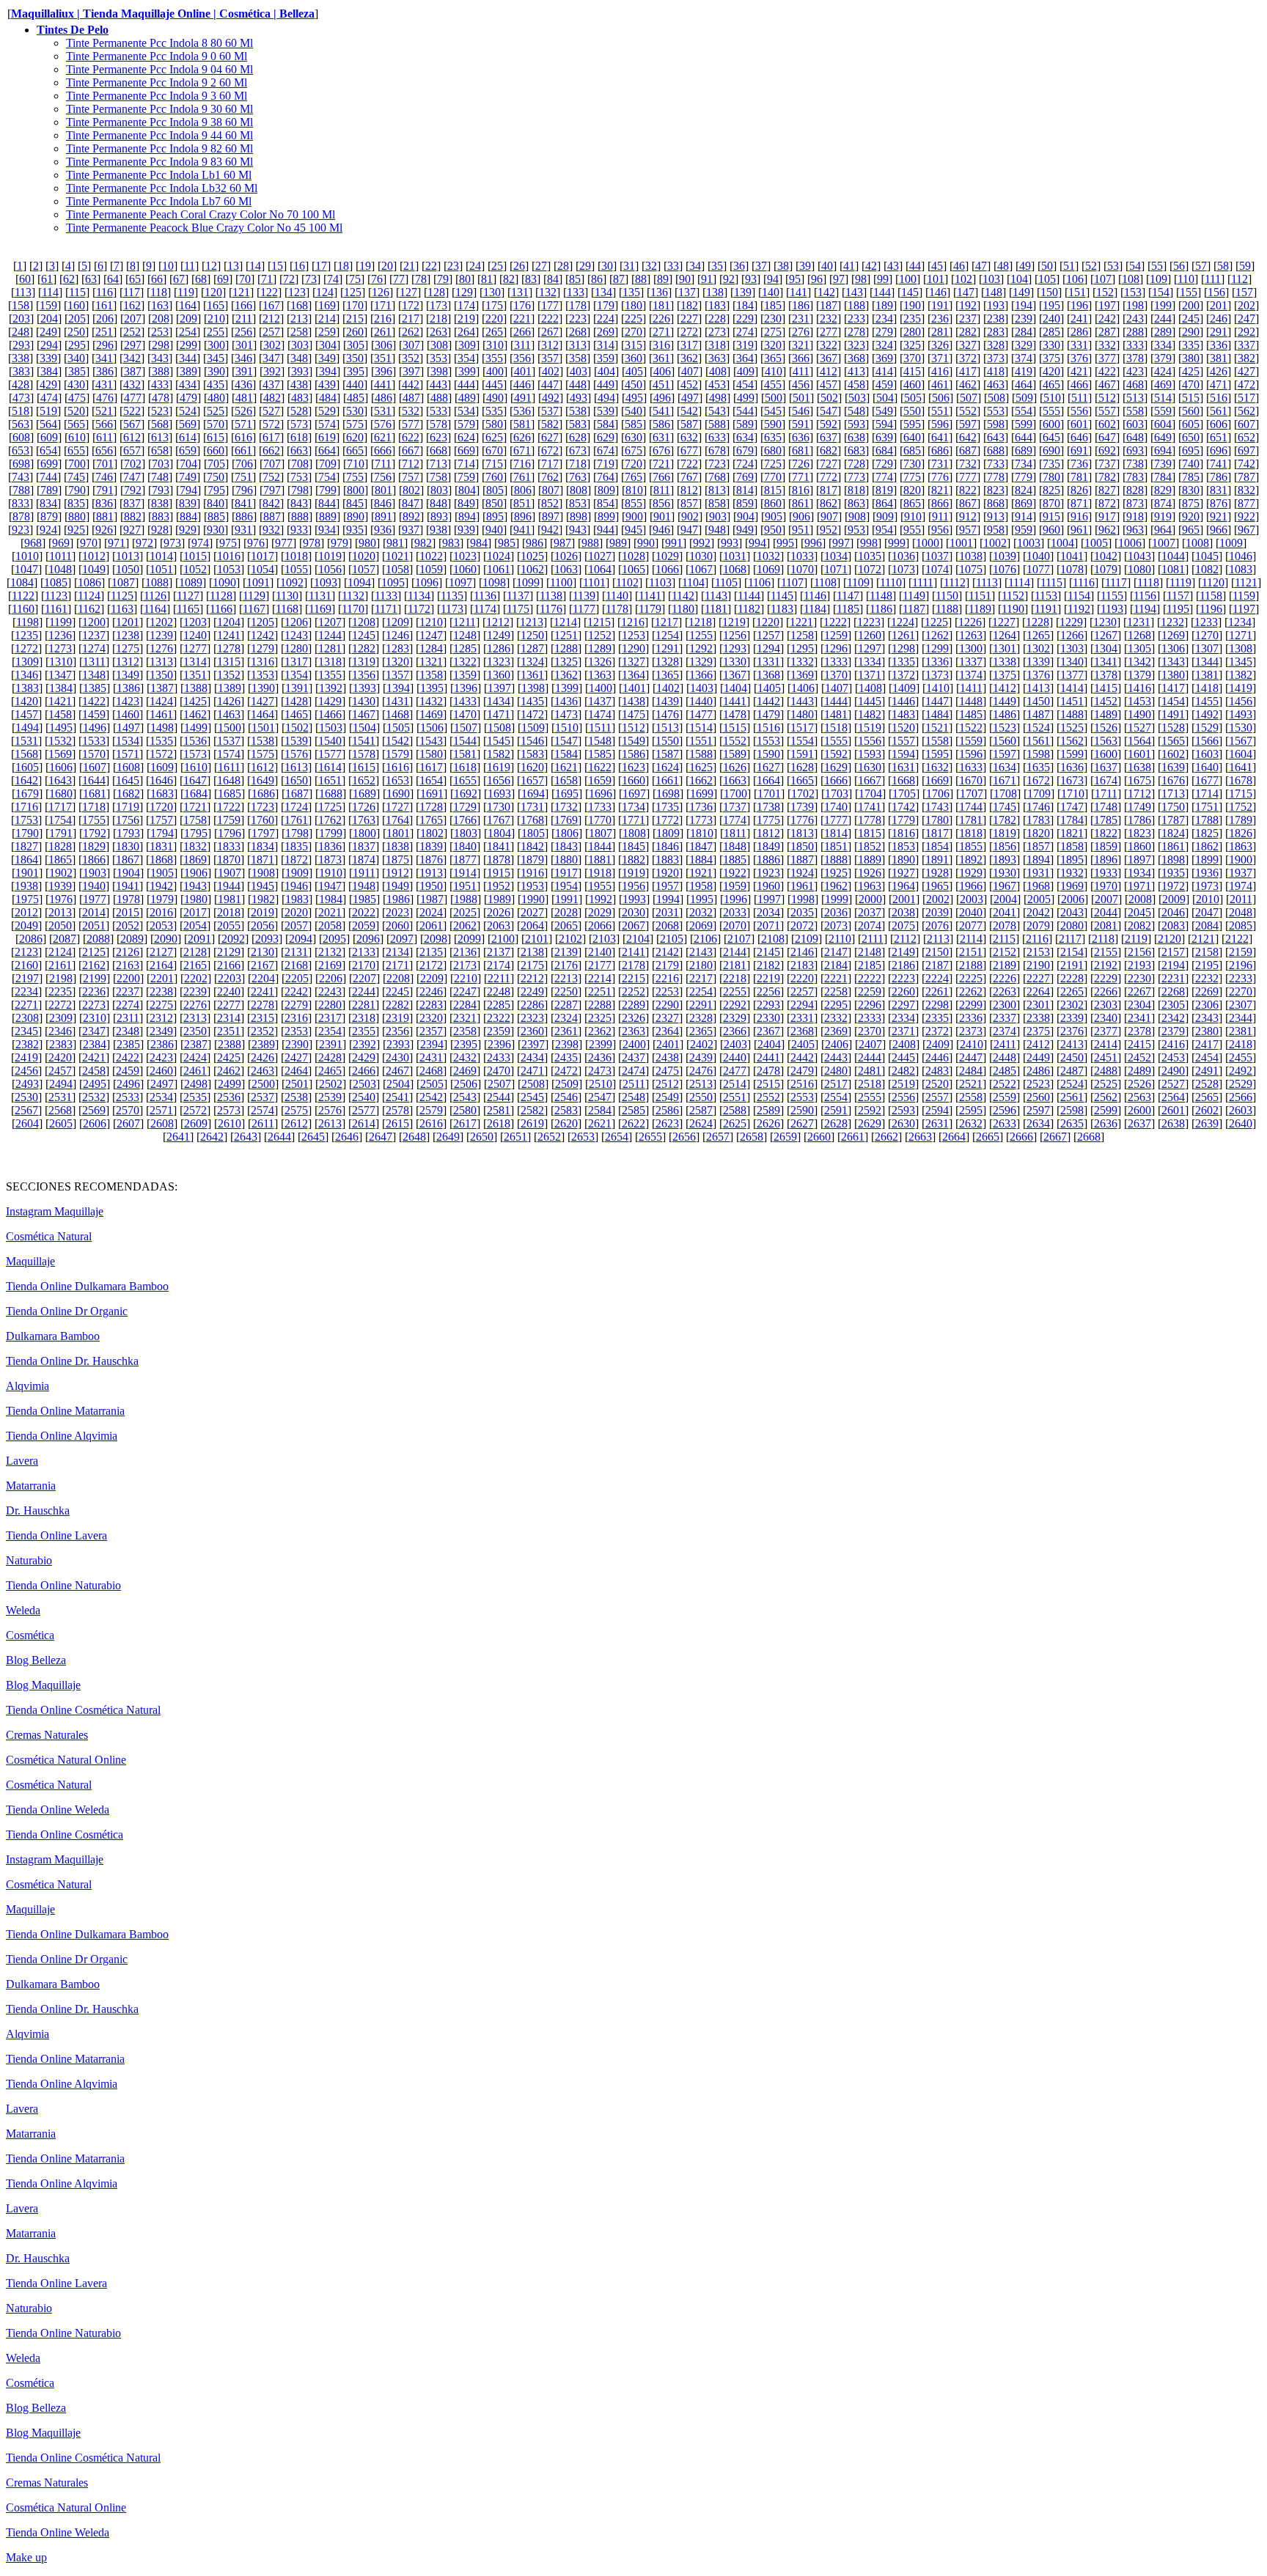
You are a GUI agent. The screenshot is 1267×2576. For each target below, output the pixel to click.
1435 (532, 701)
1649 (262, 780)
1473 (566, 714)
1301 (1005, 648)
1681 (95, 794)
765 (633, 477)
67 (179, 279)
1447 (937, 701)
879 (49, 516)
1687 (297, 794)
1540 (330, 741)
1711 (1106, 794)
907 (829, 516)
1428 (296, 701)
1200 (94, 622)
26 (519, 266)
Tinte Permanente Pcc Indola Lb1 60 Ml (159, 175)
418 (996, 371)
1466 (330, 714)
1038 (971, 556)
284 (1024, 332)
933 (299, 530)
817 (829, 490)
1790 (27, 833)
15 (277, 266)
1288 (566, 648)
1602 (1173, 754)
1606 (61, 767)
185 (773, 305)
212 (271, 319)
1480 (802, 714)
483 (300, 398)
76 (377, 279)
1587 (667, 754)
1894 (1038, 860)
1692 (466, 794)
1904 (128, 873)
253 (160, 332)
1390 (263, 688)
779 (1024, 477)
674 (606, 450)
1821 (1072, 833)
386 (105, 371)
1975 (27, 899)
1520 (903, 728)
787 (1246, 477)
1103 (660, 582)
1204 (229, 622)
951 (801, 530)
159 (48, 305)
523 (160, 411)
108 (1131, 279)
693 (1135, 450)
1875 (397, 860)
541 (661, 411)
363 (717, 358)
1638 (1139, 767)
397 (411, 371)
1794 (162, 833)
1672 (1038, 780)
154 (1161, 292)
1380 (1173, 675)
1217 (666, 622)
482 (272, 398)
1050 (128, 569)
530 (355, 411)
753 (299, 477)
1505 (398, 728)
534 (466, 411)
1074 (937, 569)
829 (1163, 490)
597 (968, 424)
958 (996, 530)
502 (829, 398)
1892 (971, 860)
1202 (161, 622)
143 (854, 292)
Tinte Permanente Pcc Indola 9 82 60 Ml (159, 148)
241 (1079, 319)
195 (1051, 305)
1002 (995, 543)
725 (773, 464)
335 (1191, 345)
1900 (1241, 860)
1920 (667, 873)
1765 (431, 820)
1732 (566, 807)
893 (439, 516)
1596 (971, 754)
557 (1107, 411)
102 (963, 279)
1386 (128, 688)
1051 (161, 569)
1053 (229, 569)
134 (603, 292)
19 (365, 266)
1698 (668, 794)
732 (968, 464)
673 (578, 450)
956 (940, 530)
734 (1024, 464)
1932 (1072, 873)
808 (579, 490)
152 (1105, 292)
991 (674, 543)
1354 (296, 675)
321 (801, 345)
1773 (701, 820)
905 (774, 516)
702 (133, 464)
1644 (94, 780)
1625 (701, 767)
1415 (1106, 688)
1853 (903, 846)
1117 (1116, 582)
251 (104, 332)
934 (327, 530)
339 (48, 358)
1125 (122, 596)
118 (159, 292)
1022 (431, 556)
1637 (1106, 767)
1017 (262, 556)
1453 (1139, 701)
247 (1246, 319)
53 (1113, 266)
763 (578, 477)
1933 (1106, 873)
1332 (802, 662)
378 (1135, 358)
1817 (937, 833)
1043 (1139, 556)
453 (717, 384)
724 (745, 464)
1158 (1211, 596)
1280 (296, 648)
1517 (802, 728)
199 (1163, 305)
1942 (161, 886)
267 (550, 332)
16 (299, 266)
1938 (26, 886)
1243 (296, 635)
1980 (196, 899)
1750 (1173, 807)
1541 (364, 741)
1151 (980, 596)
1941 (128, 886)
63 (91, 279)
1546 (532, 741)
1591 (802, 754)
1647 (195, 780)
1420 (26, 701)
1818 (971, 833)
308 (439, 345)
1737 (735, 807)
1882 (633, 860)
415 (912, 371)
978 (312, 543)
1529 (1207, 728)
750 (216, 477)
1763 (364, 820)
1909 (297, 873)
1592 (836, 754)
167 (271, 305)
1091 (258, 582)
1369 (802, 675)
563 (21, 424)
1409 (904, 688)
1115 (1051, 582)
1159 (1244, 596)
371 (940, 358)
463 (996, 384)
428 (21, 384)
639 (884, 437)
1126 (155, 596)
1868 (161, 860)
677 (689, 450)
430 (76, 384)
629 (606, 437)
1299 (937, 648)
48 (1003, 266)
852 (550, 503)
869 (1024, 503)
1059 (431, 569)
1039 (1005, 556)
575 (355, 424)
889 (328, 516)
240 (1051, 319)
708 (300, 464)
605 (1191, 424)
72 (289, 279)
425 (1191, 371)
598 (996, 424)
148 (994, 292)
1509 (533, 728)
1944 (229, 886)
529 (327, 411)
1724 (296, 807)
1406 (803, 688)
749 (188, 477)
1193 (1112, 609)
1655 (465, 780)
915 (1051, 516)
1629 (836, 767)
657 (132, 450)
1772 (667, 820)
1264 (1005, 635)
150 (1049, 292)
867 (968, 503)
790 (77, 490)
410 (774, 371)
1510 (567, 728)
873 (1135, 503)
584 (606, 424)
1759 (229, 820)
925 (76, 530)
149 (1021, 292)
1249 (499, 635)
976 (256, 543)
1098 (494, 582)
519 (48, 411)
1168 (287, 609)
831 (1219, 490)
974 (200, 543)
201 (1219, 305)
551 (940, 411)
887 (272, 516)
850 (494, 503)
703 (161, 464)
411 (801, 371)
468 (1135, 384)
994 (757, 543)
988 (590, 543)
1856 (1005, 846)
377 (1107, 358)
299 (188, 345)
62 (69, 279)
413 (856, 371)
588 (717, 424)
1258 (802, 635)
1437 (600, 701)
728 (856, 464)
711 (383, 464)
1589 (735, 754)
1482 (870, 714)
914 (1024, 516)
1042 (1106, 556)
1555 (836, 741)
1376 (1038, 675)
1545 (499, 741)
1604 (1241, 754)
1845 (633, 846)
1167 (254, 609)
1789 (1241, 820)
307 (411, 345)
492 (551, 398)
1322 (465, 662)
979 (339, 543)
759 (466, 477)
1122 (23, 596)
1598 (1038, 754)
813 (717, 490)
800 (356, 490)
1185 (848, 609)
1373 (937, 675)
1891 (937, 860)
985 (507, 543)
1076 (1005, 569)
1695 (567, 794)
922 (1246, 516)
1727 (397, 807)
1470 (465, 714)
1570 (94, 754)
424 (1163, 371)
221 (522, 319)
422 (1107, 371)
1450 (1038, 701)
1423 (128, 701)
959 (1024, 530)
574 (327, 424)
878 (21, 516)
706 (244, 464)
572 (271, 424)
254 (188, 332)
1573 (195, 754)
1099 (528, 582)
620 (355, 437)
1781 (971, 820)
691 (1079, 450)
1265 (1038, 635)
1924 (802, 873)
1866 (94, 860)
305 (356, 345)
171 (383, 305)
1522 (971, 728)
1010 (27, 556)
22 (431, 266)
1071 (836, 569)
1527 (1139, 728)
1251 (566, 635)
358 (578, 358)
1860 (1139, 846)
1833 (229, 846)
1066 (667, 569)
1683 (162, 794)
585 (633, 424)
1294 (768, 648)
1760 (262, 820)
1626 (735, 767)
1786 (1139, 820)
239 (1024, 319)
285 (1051, 332)
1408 (870, 688)
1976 (61, 899)
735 (1051, 464)
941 (522, 530)
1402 (668, 688)
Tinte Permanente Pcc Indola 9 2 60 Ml (157, 82)
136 (659, 292)
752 (271, 477)
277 (829, 332)
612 (132, 437)
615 (216, 437)
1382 (1241, 675)
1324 (532, 662)
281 (940, 332)
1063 (566, 569)
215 (355, 319)
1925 (836, 873)
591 (801, 424)
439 (327, 384)
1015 (195, 556)
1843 (566, 846)
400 (495, 371)
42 (871, 266)
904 (746, 516)
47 (981, 266)
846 (383, 503)
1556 (870, 741)
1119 (1180, 582)
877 (1246, 503)
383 (21, 371)
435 (216, 384)
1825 (1207, 833)
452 (689, 384)
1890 (903, 860)
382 (1246, 358)
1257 (768, 635)
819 (884, 490)
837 (132, 503)
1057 (364, 569)
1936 (1207, 873)
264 (466, 332)
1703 (837, 794)
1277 (195, 648)
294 (49, 345)
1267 (1106, 635)
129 (464, 292)
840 (216, 503)
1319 (364, 662)
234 (884, 319)
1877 (465, 860)
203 (21, 319)
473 (21, 398)
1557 (903, 741)
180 (633, 305)
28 (563, 266)
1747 (1072, 807)
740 (1191, 464)
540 (633, 411)
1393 (364, 688)
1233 (1206, 622)
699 (49, 464)
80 (465, 279)
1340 (1072, 662)
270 (633, 332)
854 (606, 503)
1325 (566, 662)
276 (801, 332)
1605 (27, 767)
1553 (768, 741)
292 (1246, 332)
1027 (600, 556)
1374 (971, 675)
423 (1135, 371)
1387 (162, 688)
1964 (903, 886)
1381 (1207, 675)
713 (438, 464)
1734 (633, 807)
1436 (566, 701)
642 (968, 437)
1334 (870, 662)
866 (940, 503)
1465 (296, 714)
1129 (254, 596)
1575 (262, 754)
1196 (1211, 609)
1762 (330, 820)
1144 (749, 596)
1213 (532, 622)
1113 (987, 582)
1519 (870, 728)
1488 (1072, 714)
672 (550, 450)
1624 (667, 767)
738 (1135, 464)
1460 (128, 714)
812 (689, 490)
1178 (617, 609)
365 (773, 358)
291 (1219, 332)
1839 (431, 846)
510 (1052, 398)
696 (1219, 450)
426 (1219, 371)
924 (48, 530)
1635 (1038, 767)
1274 (94, 648)
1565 (1173, 741)
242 (1107, 319)
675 (633, 450)
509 (1024, 398)
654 (48, 450)
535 (494, 411)
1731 (532, 807)
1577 (330, 754)
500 (774, 398)
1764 (397, 820)
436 (243, 384)
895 (495, 516)
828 (1135, 490)
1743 (937, 807)
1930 (1005, 873)
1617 (431, 767)
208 (161, 319)
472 (1246, 384)
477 (133, 398)
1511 (600, 728)
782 (1107, 477)
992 (702, 543)
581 (522, 424)
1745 (1005, 807)
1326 (600, 662)
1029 (667, 556)
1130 (287, 596)
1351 (195, 675)
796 (244, 490)
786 (1219, 477)
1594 (903, 754)
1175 (518, 609)
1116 (1084, 582)
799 (328, 490)
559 (1163, 411)
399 (467, 371)
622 (411, 437)
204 (49, 319)
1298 (903, 648)
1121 (1246, 582)
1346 (26, 675)
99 (883, 279)
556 (1079, 411)
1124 (89, 596)
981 (395, 543)
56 (1179, 266)
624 (466, 437)
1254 (667, 635)
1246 (397, 635)
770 (773, 477)
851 (522, 503)
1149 (914, 596)
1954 (566, 886)
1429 (330, 701)
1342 (1139, 662)
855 (633, 503)
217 (411, 319)
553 (996, 411)
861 (801, 503)
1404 (735, 688)
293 (21, 345)
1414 (1072, 688)
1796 (229, 833)
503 (857, 398)
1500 (229, 728)
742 (1246, 464)
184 (745, 305)
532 (411, 411)
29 (585, 266)
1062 (532, 569)
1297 (870, 648)
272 (689, 332)
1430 (364, 701)
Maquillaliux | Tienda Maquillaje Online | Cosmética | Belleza (163, 14)
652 (1246, 437)
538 (578, 411)
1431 (397, 701)
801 (383, 490)
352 (411, 358)
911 (940, 516)
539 (606, 411)
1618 (465, 767)
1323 (499, 662)
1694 (533, 794)
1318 (330, 662)
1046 (1241, 556)
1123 (56, 596)
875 (1191, 503)
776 (940, 477)
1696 (601, 794)
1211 (464, 622)
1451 (1072, 701)
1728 (431, 807)
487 (411, 398)
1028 (633, 556)
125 (353, 292)
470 (1191, 384)
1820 (1038, 833)
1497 (128, 728)
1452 (1106, 701)
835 (76, 503)
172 (411, 305)
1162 (89, 609)
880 (77, 516)
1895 (1072, 860)
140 (771, 292)
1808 (634, 833)
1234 (1240, 622)
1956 (633, 886)
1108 (825, 582)
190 (912, 305)
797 (272, 490)
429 (48, 384)
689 (1024, 450)
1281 (330, 648)
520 (76, 411)
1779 (903, 820)
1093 (326, 582)
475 (77, 398)
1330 (735, 662)
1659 (600, 780)
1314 (195, 662)
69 (223, 279)
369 (884, 358)
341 (104, 358)
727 (829, 464)
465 (1051, 384)
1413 (1038, 688)
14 (255, 266)
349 (327, 358)
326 (940, 345)
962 (1107, 530)
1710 (1073, 794)
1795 (196, 833)
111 (1213, 279)
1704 (870, 794)
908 (857, 516)
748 (160, 477)
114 (50, 292)
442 (411, 384)
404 (606, 371)
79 (443, 279)
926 (104, 530)
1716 (26, 807)
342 (132, 358)
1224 (903, 622)
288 (1135, 332)
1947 (330, 886)
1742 (903, 807)
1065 (633, 569)
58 (1223, 266)
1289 (600, 648)
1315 (229, 662)
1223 (869, 622)
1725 (330, 807)
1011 (60, 556)
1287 (532, 648)
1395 (432, 688)
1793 (128, 833)
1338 (1005, 662)
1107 (792, 582)
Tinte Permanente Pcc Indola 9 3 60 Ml (157, 96)
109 (1158, 279)
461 (940, 384)
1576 (296, 754)
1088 (157, 582)
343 (160, 358)
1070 (802, 569)
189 (884, 305)
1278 (229, 648)
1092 (292, 582)
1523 (1005, 728)
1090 (224, 582)
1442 (768, 701)
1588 (701, 754)
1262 (937, 635)
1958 (701, 886)
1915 (499, 873)
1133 (386, 596)
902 (690, 516)
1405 (769, 688)
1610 (196, 767)
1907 (229, 873)
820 (912, 490)
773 (856, 477)
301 (244, 345)
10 (168, 266)
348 (299, 358)
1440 (701, 701)
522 (132, 411)
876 (1219, 503)
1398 (533, 688)
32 (651, 266)
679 (745, 450)
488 (439, 398)
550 (912, 411)
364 (745, 358)
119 (186, 292)
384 (49, 371)
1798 (297, 833)
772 (829, 477)
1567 (1241, 741)
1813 (802, 833)
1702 (803, 794)
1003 (1029, 543)
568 (160, 424)
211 (244, 319)
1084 (22, 582)
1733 (600, 807)
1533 (94, 741)
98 (861, 279)
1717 (60, 807)
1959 (735, 886)
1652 (364, 780)
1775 (768, 820)
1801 (398, 833)
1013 (128, 556)
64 (113, 279)
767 (689, 477)
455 (773, 384)
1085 (56, 582)
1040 (1038, 556)
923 (21, 530)
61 (47, 279)
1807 (601, 833)
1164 (155, 609)
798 (300, 490)
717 (550, 464)
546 (801, 411)
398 (439, 371)
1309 (27, 662)
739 (1163, 464)
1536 (195, 741)
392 (272, 371)
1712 (1139, 794)
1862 (1207, 846)
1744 (971, 807)
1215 (599, 622)
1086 (89, 582)
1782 (1005, 820)
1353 (262, 675)
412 (829, 371)
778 (996, 477)
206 (105, 319)
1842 (532, 846)
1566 (1207, 741)
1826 (1241, 833)
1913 (431, 873)
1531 (26, 741)
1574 (229, 754)
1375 (1005, 675)
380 (1191, 358)
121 (241, 292)
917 (1107, 516)
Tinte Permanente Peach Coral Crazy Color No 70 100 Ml (201, 214)
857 (689, 503)
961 (1079, 530)
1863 (1241, 846)
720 (633, 464)
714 (466, 464)
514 (1163, 398)
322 (829, 345)
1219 (734, 622)
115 (77, 292)
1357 (397, 675)
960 (1051, 530)
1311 (94, 662)
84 (553, 279)
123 (297, 292)
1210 (431, 622)
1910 (331, 873)
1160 (23, 609)
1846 (667, 846)
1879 (532, 860)
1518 (836, 728)
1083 (1241, 569)
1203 (195, 622)
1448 (971, 701)
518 (21, 411)
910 (913, 516)
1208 (364, 622)
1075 (971, 569)
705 (216, 464)
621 (383, 437)
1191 (1046, 609)
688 (996, 450)
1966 (971, 886)
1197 (1244, 609)
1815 (870, 833)
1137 (518, 596)
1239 (161, 635)
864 (884, 503)
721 (661, 464)
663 (299, 450)
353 (438, 358)
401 (523, 371)
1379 (1139, 675)
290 (1191, 332)
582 (550, 424)
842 (271, 503)
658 (160, 450)
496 (662, 398)
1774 (735, 820)
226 (661, 319)
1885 (735, 860)
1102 (627, 582)
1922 (735, 873)
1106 (759, 582)
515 (1191, 398)
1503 (331, 728)
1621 (566, 767)
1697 (634, 794)
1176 (551, 609)
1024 (499, 556)
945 (633, 530)
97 (839, 279)
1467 (364, 714)
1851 (836, 846)
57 (1201, 266)
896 (523, 516)
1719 (128, 807)
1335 (903, 662)
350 (355, 358)
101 (936, 279)
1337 (971, 662)
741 (1219, 464)
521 (104, 411)
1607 (95, 767)
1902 (61, 873)
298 (161, 345)
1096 (427, 582)
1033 (802, 556)
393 (300, 371)
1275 (128, 648)
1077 (1038, 569)
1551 (701, 741)
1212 (498, 622)
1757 (161, 820)
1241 (229, 635)
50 (1047, 266)
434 (188, 384)
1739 (802, 807)
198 (1135, 305)
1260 (870, 635)
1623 (633, 767)
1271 (1241, 635)
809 (606, 490)
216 (383, 319)
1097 (460, 582)
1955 (600, 886)
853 (578, 503)
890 (356, 516)
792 (133, 490)
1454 (1173, 701)
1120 (1213, 582)
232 (829, 319)
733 (996, 464)
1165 (188, 609)
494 (606, 398)
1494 (27, 728)
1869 (195, 860)
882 (133, 516)
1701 (769, 794)
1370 (836, 675)
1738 (768, 807)
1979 (162, 899)
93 (751, 279)
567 (132, 424)
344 (188, 358)
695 (1191, 450)
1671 (1005, 780)
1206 (296, 622)
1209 (397, 622)
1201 (128, 622)
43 (893, 266)
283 (996, 332)
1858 (1072, 846)
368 (856, 358)
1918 (600, 873)
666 (383, 450)
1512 (633, 728)
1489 (1106, 714)
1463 (229, 714)
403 (579, 371)
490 (495, 398)
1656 (499, 780)
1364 (633, 675)
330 (1051, 345)
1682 (128, 794)
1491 (1173, 714)
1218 (700, 622)
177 (550, 305)
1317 (296, 662)
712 (411, 464)
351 (383, 358)
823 (996, 490)
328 (996, 345)
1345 (1241, 662)
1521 (937, 728)
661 (243, 450)
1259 (836, 635)
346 (243, 358)
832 (1246, 490)
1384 (61, 688)
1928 (937, 873)
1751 (1207, 807)
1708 (1005, 794)
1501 (263, 728)
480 (216, 398)
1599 (1072, 754)
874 (1163, 503)
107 (1103, 279)
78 (421, 279)
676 (661, 450)
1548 (600, 741)
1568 (26, 754)
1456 (1241, 701)
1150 (947, 596)
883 (161, 516)
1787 (1173, 820)
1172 (419, 609)
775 (912, 477)
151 (1077, 292)
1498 (162, 728)
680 (773, 450)
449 (606, 384)
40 (827, 266)
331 (1079, 345)
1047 (26, 569)
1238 (128, 635)
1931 (1038, 873)
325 (912, 345)
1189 (980, 609)
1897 (1139, 860)
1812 (768, 833)
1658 (566, 780)
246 (1219, 319)
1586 (633, 754)
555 (1051, 411)
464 (1024, 384)
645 (1051, 437)
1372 (903, 675)
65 (135, 279)
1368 (768, 675)
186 (801, 305)
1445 (870, 701)
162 (132, 305)
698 (21, 464)
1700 (735, 794)
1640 (1207, 767)
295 (77, 345)
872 (1107, 503)
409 (746, 371)
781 (1079, 477)
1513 (667, 728)
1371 (870, 675)
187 (829, 305)
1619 (499, 767)
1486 (1005, 714)
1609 (162, 767)
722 (689, 464)
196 (1079, 305)
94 (773, 279)
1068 (735, 569)
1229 (1071, 622)
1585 (600, 754)
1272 (26, 648)
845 (355, 503)
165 (216, 305)
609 (49, 437)
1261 (903, 635)
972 (144, 543)
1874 (364, 860)
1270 (1207, 635)
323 (856, 345)
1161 (56, 609)
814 (745, 490)
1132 (353, 596)
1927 (903, 873)
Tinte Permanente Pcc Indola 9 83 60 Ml (159, 162)
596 (940, 424)
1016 (229, 556)
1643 (60, 780)
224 (606, 319)
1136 (485, 596)
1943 (195, 886)
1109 (858, 582)
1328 (667, 662)
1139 (584, 596)
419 (1024, 371)
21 (409, 266)
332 (1107, 345)
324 (884, 345)
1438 (633, 701)
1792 (95, 833)
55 (1157, 266)
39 (805, 266)
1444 (836, 701)
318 (717, 345)
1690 (398, 794)
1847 (701, 846)
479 (188, 398)
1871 (262, 860)
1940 (94, 886)
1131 (320, 596)
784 (1163, 477)
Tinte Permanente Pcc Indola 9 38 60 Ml (159, 122)
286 (1079, 332)
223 (578, 319)
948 (717, 530)
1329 (701, 662)
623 (438, 437)
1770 (600, 820)
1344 (1207, 662)
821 (940, 490)
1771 (633, 820)
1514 (701, 728)
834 (48, 503)
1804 (499, 833)
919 (1163, 516)
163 (160, 305)
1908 (263, 873)
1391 (297, 688)
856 (661, 503)
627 (550, 437)
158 (21, 305)
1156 (1145, 596)
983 (451, 543)
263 (438, 332)
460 (912, 384)
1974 (1241, 886)
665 (355, 450)
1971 (1139, 886)
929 (188, 530)
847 (411, 503)
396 (383, 371)
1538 (262, 741)
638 (856, 437)
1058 (397, 569)
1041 (1072, 556)
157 (1244, 292)
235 (912, 319)
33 (673, 266)
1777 (836, 820)
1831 (161, 846)
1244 (330, 635)
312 (550, 345)
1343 (1173, 662)
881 (105, 516)
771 (801, 477)
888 (300, 516)
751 (243, 477)
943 (578, 530)
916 (1079, 516)
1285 (465, 648)
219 (466, 319)
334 (1163, 345)
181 (661, 305)
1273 (60, 648)
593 (856, 424)
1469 (431, 714)
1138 (551, 596)
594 (884, 424)
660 (216, 450)
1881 (600, 860)
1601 (1139, 754)
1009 (1231, 543)
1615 (364, 767)
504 (885, 398)
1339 (1038, 662)
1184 (815, 609)
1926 (870, 873)
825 (1051, 490)
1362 (566, 675)
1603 (1207, 754)
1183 (782, 609)
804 (467, 490)
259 (327, 332)
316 (661, 345)
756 (383, 477)
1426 (229, 701)
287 (1107, 332)
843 (299, 503)
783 (1135, 477)
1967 (1005, 886)
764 (606, 477)
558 (1135, 411)
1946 (296, 886)
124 (325, 292)
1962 (836, 886)
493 (579, 398)
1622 (600, 767)
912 (968, 516)
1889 (870, 860)
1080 (1139, 569)
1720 (161, 807)
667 (411, 450)
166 (243, 305)
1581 (465, 754)
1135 (452, 596)
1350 (161, 675)
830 (1191, 490)
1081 (1173, 569)
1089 (191, 582)
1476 (667, 714)
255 (216, 332)
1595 (937, 754)
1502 (297, 728)
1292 (701, 648)
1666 (836, 780)
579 (466, 424)
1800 (364, 833)
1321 (431, 662)
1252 (600, 635)
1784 (1072, 820)
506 (941, 398)
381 (1219, 358)
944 (606, 530)
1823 (1139, 833)
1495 (61, 728)
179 (606, 305)
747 (132, 477)
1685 (229, 794)
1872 (296, 860)
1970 (1106, 886)
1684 (196, 794)
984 (479, 543)
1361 (532, 675)
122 (269, 292)
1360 (499, 675)
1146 (815, 596)
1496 (95, 728)
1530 (1241, 728)
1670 (971, 780)
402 (551, 371)
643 (996, 437)
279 (884, 332)
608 (21, 437)
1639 (1173, 767)
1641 (1241, 767)
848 (438, 503)
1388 (196, 688)
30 (607, 266)
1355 (330, 675)
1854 (937, 846)
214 (327, 319)
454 (745, 384)
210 (216, 319)
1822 (1106, 833)
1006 (1130, 543)
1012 (94, 556)
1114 (1019, 582)
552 (968, 411)
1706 (938, 794)
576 (383, 424)
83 (531, 279)
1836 (330, 846)
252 (132, 332)
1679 (27, 794)
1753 (26, 820)
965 (1191, 530)
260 (355, 332)
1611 (229, 767)
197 (1107, 305)
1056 (330, 569)
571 (243, 424)
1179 (650, 609)
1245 (364, 635)
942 (550, 530)
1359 (465, 675)
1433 (465, 701)
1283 (397, 648)
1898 (1173, 860)
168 (299, 305)
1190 (1013, 609)
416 (940, 371)
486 (383, 398)
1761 (296, 820)
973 (172, 543)
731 (940, 464)
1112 (955, 582)
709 (328, 464)
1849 (768, 846)
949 (745, 530)
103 (991, 279)
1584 (566, 754)
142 (826, 292)
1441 (735, 701)
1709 (1039, 794)
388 (161, 371)
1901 (27, 873)
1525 (1072, 728)
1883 (667, 860)
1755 (94, 820)
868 (996, 503)
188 (856, 305)
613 (160, 437)
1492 (1207, 714)
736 (1079, 464)
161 (104, 305)
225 (633, 319)
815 (773, 490)
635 (773, 437)
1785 (1106, 820)
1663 (735, 780)
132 (548, 292)
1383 (27, 688)
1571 (128, 754)
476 (105, 398)
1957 (667, 886)
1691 (432, 794)
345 (216, 358)
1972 (1173, 886)
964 (1163, 530)
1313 (161, 662)
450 (633, 384)
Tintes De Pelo (73, 30)
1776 (802, 820)
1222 (835, 622)
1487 (1038, 714)
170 (355, 305)
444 (466, 384)
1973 (1207, 886)
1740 (836, 807)
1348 (94, 675)
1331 (768, 662)
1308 (1241, 648)
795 (216, 490)
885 (216, 516)
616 (243, 437)
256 (243, 332)
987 (562, 543)
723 (717, 464)
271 (661, 332)
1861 (1173, 846)
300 (216, 345)
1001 (961, 543)
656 (104, 450)
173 (438, 305)
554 (1024, 411)
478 (161, 398)
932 (271, 530)
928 (160, 530)
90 (685, 279)
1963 (870, 886)
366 (801, 358)
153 (1133, 292)
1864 (26, 860)
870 (1051, 503)
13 (233, 266)
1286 (499, 648)
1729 (465, 807)
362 (689, 358)
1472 (532, 714)
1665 (802, 780)
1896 (1106, 860)
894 (467, 516)
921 (1219, 516)
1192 (1079, 609)
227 (689, 319)
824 (1024, 490)
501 (801, 398)
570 (216, 424)
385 (77, 371)
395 (356, 371)
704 (188, 464)
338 (21, 358)
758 (438, 477)
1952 (499, 886)
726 (801, 464)
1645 (128, 780)
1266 (1072, 635)
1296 (836, 648)
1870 (229, 860)
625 (494, 437)
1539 (296, 741)
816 (801, 490)
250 (76, 332)
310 (495, 345)
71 (267, 279)
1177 (584, 609)
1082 (1207, 569)
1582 (499, 754)
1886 (768, 860)
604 (1163, 424)
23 (453, 266)
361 (661, 358)
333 (1135, 345)
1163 (122, 609)
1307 (1207, 648)
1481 (836, 714)
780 (1051, 477)
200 (1191, 305)
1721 (195, 807)
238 (996, 319)
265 (494, 332)
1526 (1106, 728)
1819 (1005, 833)
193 (996, 305)
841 (243, 503)
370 (912, 358)
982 (423, 543)
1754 (60, 820)
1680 (61, 794)
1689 (364, 794)
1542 (397, 741)
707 (272, 464)
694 (1163, 450)
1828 (60, 846)
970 (89, 543)
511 (1080, 398)
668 (438, 450)
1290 (633, 648)
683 (856, 450)
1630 (870, 767)
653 (21, 450)
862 (829, 503)
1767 (499, 820)
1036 (903, 556)
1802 (432, 833)
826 (1079, 490)
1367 (735, 675)
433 (160, 384)
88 (641, 279)
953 (856, 530)
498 (718, 398)
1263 (971, 635)
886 (244, 516)
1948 (364, 886)
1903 (95, 873)
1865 (60, 860)
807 (551, 490)
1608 (128, 767)
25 (497, 266)
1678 (1241, 780)
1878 (499, 860)
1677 (1207, 780)
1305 (1139, 648)
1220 (768, 622)
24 (475, 266)
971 (117, 543)
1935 (1173, 873)
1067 (701, 569)
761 (522, 477)
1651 (330, 780)
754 (327, 477)
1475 (633, 714)
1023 (465, 556)
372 (968, 358)
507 (969, 398)
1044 (1173, 556)
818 (856, 490)
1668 (903, 780)
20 (387, 266)
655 (76, 450)
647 (1107, 437)
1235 (26, 635)
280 (912, 332)
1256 (735, 635)
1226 (970, 622)
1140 (617, 596)
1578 (364, 754)
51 (1069, 266)
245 (1191, 319)
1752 (1241, 807)
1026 (566, 556)
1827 (26, 846)
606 (1219, 424)
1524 (1038, 728)
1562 (1072, 741)
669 (466, 450)
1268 (1139, 635)
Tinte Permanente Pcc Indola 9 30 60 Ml (159, 109)
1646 (161, 780)
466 (1079, 384)
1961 (802, 886)
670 (494, 450)
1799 (331, 833)
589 (745, 424)
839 (188, 503)
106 (1075, 279)
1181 (716, 609)
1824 (1173, 833)
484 (328, 398)
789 (49, 490)
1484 (937, 714)
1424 (161, 701)
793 (161, 490)
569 (188, 424)
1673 (1072, 780)
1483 (903, 714)
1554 (802, 741)
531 (383, 411)
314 (606, 345)
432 (132, 384)
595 (912, 424)
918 (1135, 516)
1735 (667, 807)
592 (829, 424)
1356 (364, 675)
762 (550, 477)
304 (328, 345)
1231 (1139, 622)
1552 (735, 741)
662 (271, 450)
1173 (452, 609)
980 (367, 543)
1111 (923, 582)
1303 (1072, 648)
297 (133, 345)
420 (1051, 371)
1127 (188, 596)
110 (1186, 279)
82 (509, 279)
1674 (1106, 780)
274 (745, 332)
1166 (221, 609)
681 (801, 450)
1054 (262, 569)
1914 (465, 873)
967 (1246, 530)
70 (245, 279)
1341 (1106, 662)
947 (689, 530)
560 (1191, 411)
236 (940, 319)
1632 (937, 767)
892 (411, 516)
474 (49, 398)
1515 (735, 728)
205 (77, 319)
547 (829, 411)
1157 (1178, 596)
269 (606, 332)
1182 (749, 609)
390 (216, 371)
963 (1135, 530)
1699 (702, 794)
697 (1246, 450)
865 (912, 503)
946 (661, 530)
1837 (364, 846)
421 (1079, 371)
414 (884, 371)
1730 (499, 807)
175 (494, 305)
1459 (94, 714)
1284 (431, 648)
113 (23, 292)
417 (968, 371)
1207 (330, 622)
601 (1079, 424)
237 (968, 319)
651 (1219, 437)
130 (492, 292)
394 (328, 371)
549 (884, 411)
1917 (566, 873)
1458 (60, 714)
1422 (94, 701)
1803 (466, 833)
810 (634, 490)
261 (383, 332)
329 (1024, 345)
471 (1219, 384)
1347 (60, 675)
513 (1135, 398)
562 (1246, 411)
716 (522, 464)
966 (1219, 530)
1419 (1241, 688)
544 (745, 411)
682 (829, 450)
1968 (1038, 886)
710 (356, 464)
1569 (60, 754)
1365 (667, 675)
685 (912, 450)
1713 (1173, 794)
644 (1024, 437)
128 (436, 292)
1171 (386, 609)
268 (578, 332)
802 (411, 490)
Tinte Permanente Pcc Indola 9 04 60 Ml (159, 69)
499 (746, 398)
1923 (768, 873)
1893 (1005, 860)
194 (1024, 305)
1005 (1096, 543)
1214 (565, 622)
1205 (262, 622)
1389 (229, 688)
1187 (914, 609)
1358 (431, 675)
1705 (904, 794)
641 (940, 437)
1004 (1062, 543)
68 (201, 279)
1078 (1072, 569)
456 (801, 384)
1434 (499, 701)
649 (1163, 437)
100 (908, 279)
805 (495, 490)
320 (773, 345)
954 (884, 530)
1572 (161, 754)
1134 (419, 596)
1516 (768, 728)
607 (1246, 424)
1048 (60, 569)
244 (1163, 319)
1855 (971, 846)
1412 (1005, 688)
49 (1025, 266)
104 (1019, 279)
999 (897, 543)
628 (578, 437)
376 (1079, 358)
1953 (532, 886)
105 (1047, 279)
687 (968, 450)
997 (841, 543)
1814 (836, 833)
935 (355, 530)
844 (327, 503)
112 (1240, 279)
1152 (1013, 596)
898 (579, 516)
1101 (594, 582)
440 (355, 384)
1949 (397, 886)
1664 (768, 780)
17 (321, 266)
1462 (195, 714)
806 (523, 490)
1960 (768, 886)
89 (663, 279)
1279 (262, 648)
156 (1216, 292)
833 (21, 503)
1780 (937, 820)
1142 (683, 596)
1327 (633, 662)
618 (299, 437)
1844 (600, 846)
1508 (499, 728)
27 (541, 266)
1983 (297, 899)
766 (661, 477)
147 (966, 292)
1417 (1173, 688)
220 (494, 319)
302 (272, 345)
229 (745, 319)
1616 (397, 767)
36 (739, 266)
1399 (567, 688)
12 (211, 266)
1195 (1178, 609)
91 (707, 279)
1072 (870, 569)
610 (77, 437)
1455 (1207, 701)
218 (438, 319)
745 (76, 477)
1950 (431, 886)
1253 (633, 635)
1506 (432, 728)
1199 (60, 622)
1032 (768, 556)
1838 (397, 846)
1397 (499, 688)
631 (661, 437)
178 (578, 305)
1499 (196, 728)
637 (829, 437)
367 (829, 358)
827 (1107, 490)
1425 (195, 701)
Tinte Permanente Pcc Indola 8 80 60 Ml (159, 43)
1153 (1046, 596)
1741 (870, 807)
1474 (600, 714)
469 (1163, 384)
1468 (397, 714)
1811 (735, 833)
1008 (1197, 543)
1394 (398, 688)
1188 (947, 609)
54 (1135, 266)
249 (48, 332)
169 (327, 305)
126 (381, 292)
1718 (94, 807)
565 (76, 424)
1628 (802, 767)
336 (1219, 345)
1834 (262, 846)
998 (869, 543)
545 (773, 411)
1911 (364, 873)
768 (717, 477)
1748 (1106, 807)
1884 (701, 860)
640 (912, 437)
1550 (667, 741)
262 (411, 332)
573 (299, 424)
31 (629, 266)
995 (785, 543)
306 (383, 345)
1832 (195, 846)
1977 (95, 899)
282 (968, 332)
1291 (667, 648)
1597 (1005, 754)
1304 (1106, 648)
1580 (431, 754)
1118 (1148, 582)
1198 (27, 622)
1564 (1139, 741)
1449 (1005, 701)
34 (695, 266)
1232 (1172, 622)
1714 (1207, 794)
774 (884, 477)
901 (662, 516)
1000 (928, 543)
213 (299, 319)
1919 (633, 873)
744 (48, 477)
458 (856, 384)
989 (618, 543)
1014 (161, 556)
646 (1079, 437)
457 (829, 384)
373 (996, 358)
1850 (802, 846)
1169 (320, 609)
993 (730, 543)
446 (522, 384)
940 (494, 530)
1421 (60, 701)
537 (550, 411)
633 (717, 437)
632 (689, 437)
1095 (393, 582)
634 (745, 437)
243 (1135, 319)
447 (550, 384)
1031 (735, 556)
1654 (431, 780)
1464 (262, 714)
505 (913, 398)
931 (243, 530)
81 (487, 279)
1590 (768, 754)
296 (105, 345)
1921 (701, 873)
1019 (330, 556)
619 (327, 437)
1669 (937, 780)
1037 (937, 556)
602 (1107, 424)
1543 (431, 741)
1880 (566, 860)
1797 (263, 833)
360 (633, 358)
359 (606, 358)
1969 (1072, 886)
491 (523, 398)
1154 (1079, 596)
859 (745, 503)
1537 (229, 741)
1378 (1106, 675)
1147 (848, 596)
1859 (1106, 846)
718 (578, 464)
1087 (123, 582)
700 (77, 464)
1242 (262, 635)
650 (1191, 437)
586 (661, 424)
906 (801, 516)
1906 (196, 873)
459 (884, 384)
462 (968, 384)
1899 (1207, 860)
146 (938, 292)
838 (160, 503)
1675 (1139, 780)
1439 (667, 701)
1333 (836, 662)
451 (661, 384)
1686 (263, 794)
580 (494, 424)
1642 (26, 780)
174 (466, 305)
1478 (735, 714)
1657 (532, 780)
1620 (532, 767)
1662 (701, 780)
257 (271, 332)
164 (188, 305)
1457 (26, 714)
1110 (891, 582)
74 (333, 279)
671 (522, 450)
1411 (971, 688)
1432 (431, 701)
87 (619, 279)
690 (1051, 450)
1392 (331, 688)
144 (882, 292)
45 (937, 266)
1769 (566, 820)
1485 (971, 714)
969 (61, 543)
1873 (330, 860)
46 (959, 266)
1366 (701, 675)
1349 (128, 675)
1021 (397, 556)
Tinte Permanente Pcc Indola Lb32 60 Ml (162, 188)
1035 (870, 556)
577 (411, 424)
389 (188, 371)
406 (662, 371)
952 (829, 530)
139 (743, 292)
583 (578, 424)
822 (968, 490)
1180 (683, 609)
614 (188, 437)
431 (104, 384)
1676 (1173, 780)
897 (551, 516)
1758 (195, 820)
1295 (802, 648)
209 (188, 319)
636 (801, 437)
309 (467, 345)
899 (606, 516)
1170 (353, 609)
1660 (633, 780)
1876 (431, 860)
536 (522, 411)
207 (133, 319)
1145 (782, 596)
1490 (1139, 714)
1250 (532, 635)
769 (745, 477)
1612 (262, 767)
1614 (330, 767)
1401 (634, 688)
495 (634, 398)
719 (606, 464)
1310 (61, 662)
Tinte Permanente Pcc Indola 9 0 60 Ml (157, 56)
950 (773, 530)
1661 (667, 780)
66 (157, 279)
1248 (465, 635)
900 (634, 516)
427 (1246, 371)
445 (494, 384)
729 (884, 464)
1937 (1241, 873)
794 (188, 490)
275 (773, 332)
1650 (296, 780)
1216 (633, 622)
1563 (1106, 741)
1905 (162, 873)
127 (408, 292)
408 (718, 371)
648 (1135, 437)
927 (132, 530)
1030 (701, 556)
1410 (938, 688)
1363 (600, 675)
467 (1107, 384)
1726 (364, 807)
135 (631, 292)
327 (968, 345)
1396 (466, 688)
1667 (870, 780)
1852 (870, 846)
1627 (768, 767)
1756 (128, 820)
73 (311, 279)
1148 (881, 596)
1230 (1105, 622)
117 (132, 292)
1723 (262, 807)
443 (438, 384)
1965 (937, 886)
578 (438, 424)
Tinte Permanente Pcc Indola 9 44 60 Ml (159, 135)
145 (910, 292)
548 (856, 411)
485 (356, 398)
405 (634, 371)
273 (717, 332)
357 (550, 358)
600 (1051, 424)
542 (689, 411)
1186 (881, 609)
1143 (716, 596)
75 (355, 279)
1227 (1004, 622)
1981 (229, 899)
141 (798, 292)
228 (717, 319)
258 (299, 332)
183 (717, 305)
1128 (221, 596)
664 (327, 450)
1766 (465, 820)
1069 (768, 569)
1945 (262, 886)
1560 (1005, 741)
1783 (1038, 820)
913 (996, 516)
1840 (465, 846)
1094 (359, 582)
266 (522, 332)
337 (1246, 345)
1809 (668, 833)
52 (1091, 266)
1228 (1038, 622)
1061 (499, 569)
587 (689, 424)
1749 (1139, 807)
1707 (972, 794)
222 (550, 319)
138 (715, 292)
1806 (567, 833)
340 (76, 358)
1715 (1241, 794)
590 (773, 424)
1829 (94, 846)
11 (190, 266)
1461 (161, 714)
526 (243, 411)
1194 (1145, 609)
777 (968, 477)
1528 (1173, 728)
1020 (364, 556)
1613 (296, 767)
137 (687, 292)
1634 (1005, 767)
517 (1246, 398)
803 (439, 490)
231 (801, 319)
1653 (397, 780)
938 (438, 530)
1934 (1139, 873)
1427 (262, 701)
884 (188, 516)
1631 (903, 767)
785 (1191, 477)
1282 (364, 648)
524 (188, 411)
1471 (499, 714)
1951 (465, 886)
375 (1051, 358)
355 (494, 358)
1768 (532, 820)
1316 (262, 662)
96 (817, 279)
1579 (397, 754)
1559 (971, 741)
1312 (128, 662)
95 (795, 279)
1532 (60, 741)
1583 (532, 754)
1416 (1139, 688)
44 (915, 266)
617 (271, 437)
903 (718, 516)
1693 (499, 794)
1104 (693, 582)
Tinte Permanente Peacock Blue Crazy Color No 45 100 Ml (204, 228)
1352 (229, 675)
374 (1024, 358)
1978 (128, 899)
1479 (768, 714)
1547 (566, 741)
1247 (431, 635)
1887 (802, 860)
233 (856, 319)
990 (646, 543)
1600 (1106, 754)
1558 (937, 741)
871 (1079, 503)
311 (522, 345)
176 (522, 305)
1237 (94, 635)
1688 (331, 794)
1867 (128, 860)
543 (717, 411)
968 (33, 543)
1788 (1207, 820)
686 (940, 450)
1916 (532, 873)
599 (1024, 424)
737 (1107, 464)
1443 (802, 701)
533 (438, 411)
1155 (1112, 596)
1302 (1038, 648)
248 (21, 332)
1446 (903, 701)
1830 (128, 846)
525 (216, 411)
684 (884, 450)
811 (662, 490)
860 (773, 503)
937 (411, 530)
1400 (601, 688)
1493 (1241, 714)
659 (188, 450)
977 (284, 543)
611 (104, 437)
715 (494, 464)
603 (1135, 424)
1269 (1173, 635)
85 (575, 279)
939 (466, 530)
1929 (971, 873)
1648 (229, 780)
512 (1107, 398)
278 (856, 332)
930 (216, 530)
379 (1163, 358)
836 (104, 503)
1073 (903, 569)
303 (300, 345)
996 (813, 543)
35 (717, 266)
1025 (532, 556)
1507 (466, 728)
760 (494, 477)
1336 (937, 662)
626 (522, 437)
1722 (229, 807)
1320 (397, 662)
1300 (971, 648)
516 (1219, 398)
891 (383, 516)
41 (849, 266)
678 (717, 450)
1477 (701, 714)
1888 (836, 860)
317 (689, 345)
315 (633, 345)
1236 (60, 635)
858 (717, 503)
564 (48, 424)
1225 (936, 622)
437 (271, 384)
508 (996, 398)
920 (1191, 516)
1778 (870, 820)
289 (1163, 332)
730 (912, 464)
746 (104, 477)
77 (399, 279)
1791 (61, 833)
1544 (465, 741)
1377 (1072, 675)
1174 (485, 609)
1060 (465, 569)
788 (21, 490)
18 (343, 266)
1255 (701, 635)
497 (690, 398)
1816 (903, 833)
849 (466, 503)
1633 (971, 767)
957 (968, 530)
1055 (296, 569)
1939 (60, 886)
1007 (1164, 543)
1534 (128, 741)
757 (411, 477)
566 (104, 424)
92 (729, 279)
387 (133, 371)
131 (520, 292)
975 (228, 543)
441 (383, 384)
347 (271, 358)
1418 (1207, 688)
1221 (801, 622)
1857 (1038, 846)
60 (25, 279)
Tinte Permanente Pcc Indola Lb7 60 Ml (159, 201)
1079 (1106, 569)
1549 (633, 741)
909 (885, 516)
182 (689, 305)
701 (105, 464)
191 (940, 305)
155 (1189, 292)
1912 (397, 873)
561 (1219, 411)
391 (244, 371)
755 (355, 477)
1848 (735, 846)
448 (578, 384)
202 (1246, 305)
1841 (499, 846)
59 (1245, 266)
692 (1107, 450)
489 (467, 398)
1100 (561, 582)
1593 (870, 754)
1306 (1173, 648)
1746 (1038, 807)
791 (105, 490)
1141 (650, 596)
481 (244, 398)
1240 (195, 635)
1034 (836, 556)
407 (690, 371)
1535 (161, 741)
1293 (735, 648)
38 (783, 266)
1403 (702, 688)
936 (383, 530)
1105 (726, 582)
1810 (702, 833)
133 (576, 292)
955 (912, 530)
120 (213, 292)
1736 (701, 807)
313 (578, 345)
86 (597, 279)
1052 (195, 569)
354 (466, 358)
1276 (161, 648)
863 (856, 503)
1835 (296, 846)
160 (76, 305)
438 (299, 384)
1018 (296, 556)
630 (633, 437)
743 (21, 477)
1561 (1038, 741)
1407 (837, 688)
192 (968, 305)
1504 (364, 728)
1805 (533, 833)
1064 (600, 569)
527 (271, 411)
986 (535, 543)
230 (773, 319)
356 (522, 358)
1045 (1207, 556)
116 (104, 292)
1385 (95, 688)
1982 (263, 899)
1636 (1072, 767)
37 (761, 266)
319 (745, 345)
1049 (94, 569)
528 (299, 411)
